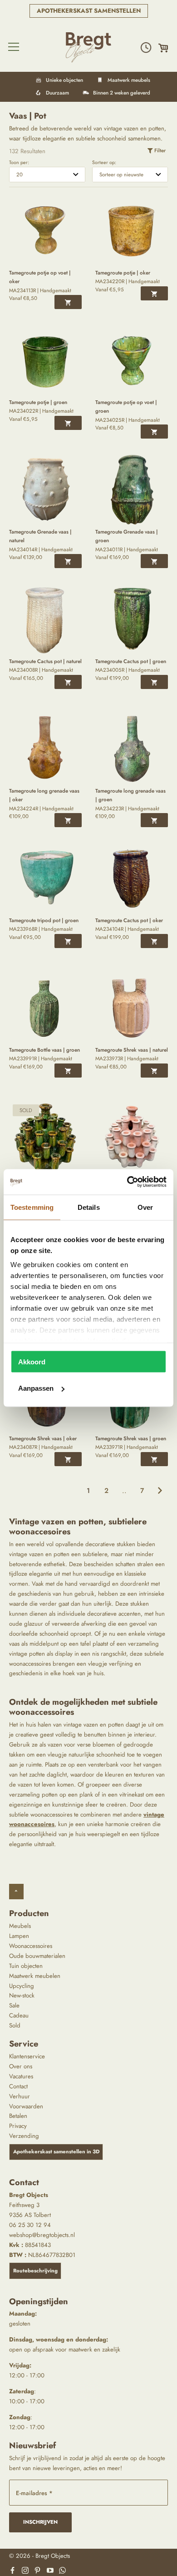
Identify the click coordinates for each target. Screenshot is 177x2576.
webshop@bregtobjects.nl (42, 2235)
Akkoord (32, 1361)
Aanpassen (36, 1388)
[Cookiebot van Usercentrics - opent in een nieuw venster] (127, 1182)
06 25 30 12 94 (30, 2225)
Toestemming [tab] (32, 1207)
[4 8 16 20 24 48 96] (47, 175)
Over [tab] (145, 1207)
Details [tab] (89, 1207)
